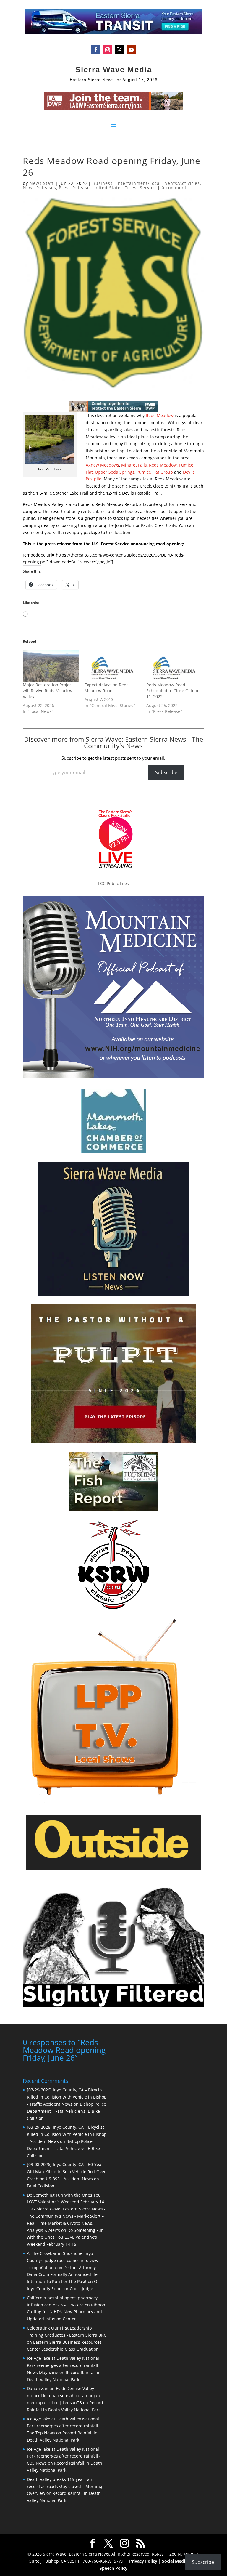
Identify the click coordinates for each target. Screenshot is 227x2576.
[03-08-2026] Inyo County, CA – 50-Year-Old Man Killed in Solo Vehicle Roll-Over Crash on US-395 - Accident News (66, 2172)
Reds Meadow (160, 415)
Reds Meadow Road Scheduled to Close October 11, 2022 (174, 691)
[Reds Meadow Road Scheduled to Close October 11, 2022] (174, 666)
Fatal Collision (41, 2186)
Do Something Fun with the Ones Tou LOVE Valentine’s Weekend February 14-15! (65, 2237)
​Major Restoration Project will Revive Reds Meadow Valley (48, 691)
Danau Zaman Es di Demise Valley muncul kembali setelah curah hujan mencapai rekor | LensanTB (63, 2395)
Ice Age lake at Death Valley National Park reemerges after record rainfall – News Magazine (64, 2365)
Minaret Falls (134, 465)
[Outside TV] (113, 1868)
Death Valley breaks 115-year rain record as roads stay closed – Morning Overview (65, 2486)
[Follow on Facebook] (96, 50)
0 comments (175, 188)
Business (103, 183)
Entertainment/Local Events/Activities (158, 183)
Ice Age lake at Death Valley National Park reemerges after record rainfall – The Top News (64, 2426)
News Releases (39, 188)
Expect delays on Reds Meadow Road (107, 688)
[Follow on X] (119, 50)
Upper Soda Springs (115, 472)
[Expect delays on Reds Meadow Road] (112, 666)
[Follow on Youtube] (131, 50)
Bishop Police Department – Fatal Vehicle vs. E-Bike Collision (67, 2111)
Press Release (74, 188)
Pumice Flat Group (155, 472)
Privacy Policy (143, 2561)
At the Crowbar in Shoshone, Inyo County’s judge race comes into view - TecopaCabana (64, 2260)
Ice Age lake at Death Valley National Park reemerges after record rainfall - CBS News (64, 2456)
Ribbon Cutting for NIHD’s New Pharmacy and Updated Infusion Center (66, 2312)
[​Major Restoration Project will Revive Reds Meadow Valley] (51, 666)
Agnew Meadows (102, 465)
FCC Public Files (113, 883)
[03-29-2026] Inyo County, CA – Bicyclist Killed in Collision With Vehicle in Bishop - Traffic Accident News (67, 2097)
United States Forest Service (124, 188)
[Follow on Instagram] (108, 50)
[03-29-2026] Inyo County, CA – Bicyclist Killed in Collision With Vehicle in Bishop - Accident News (67, 2134)
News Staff (42, 183)
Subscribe (166, 772)
